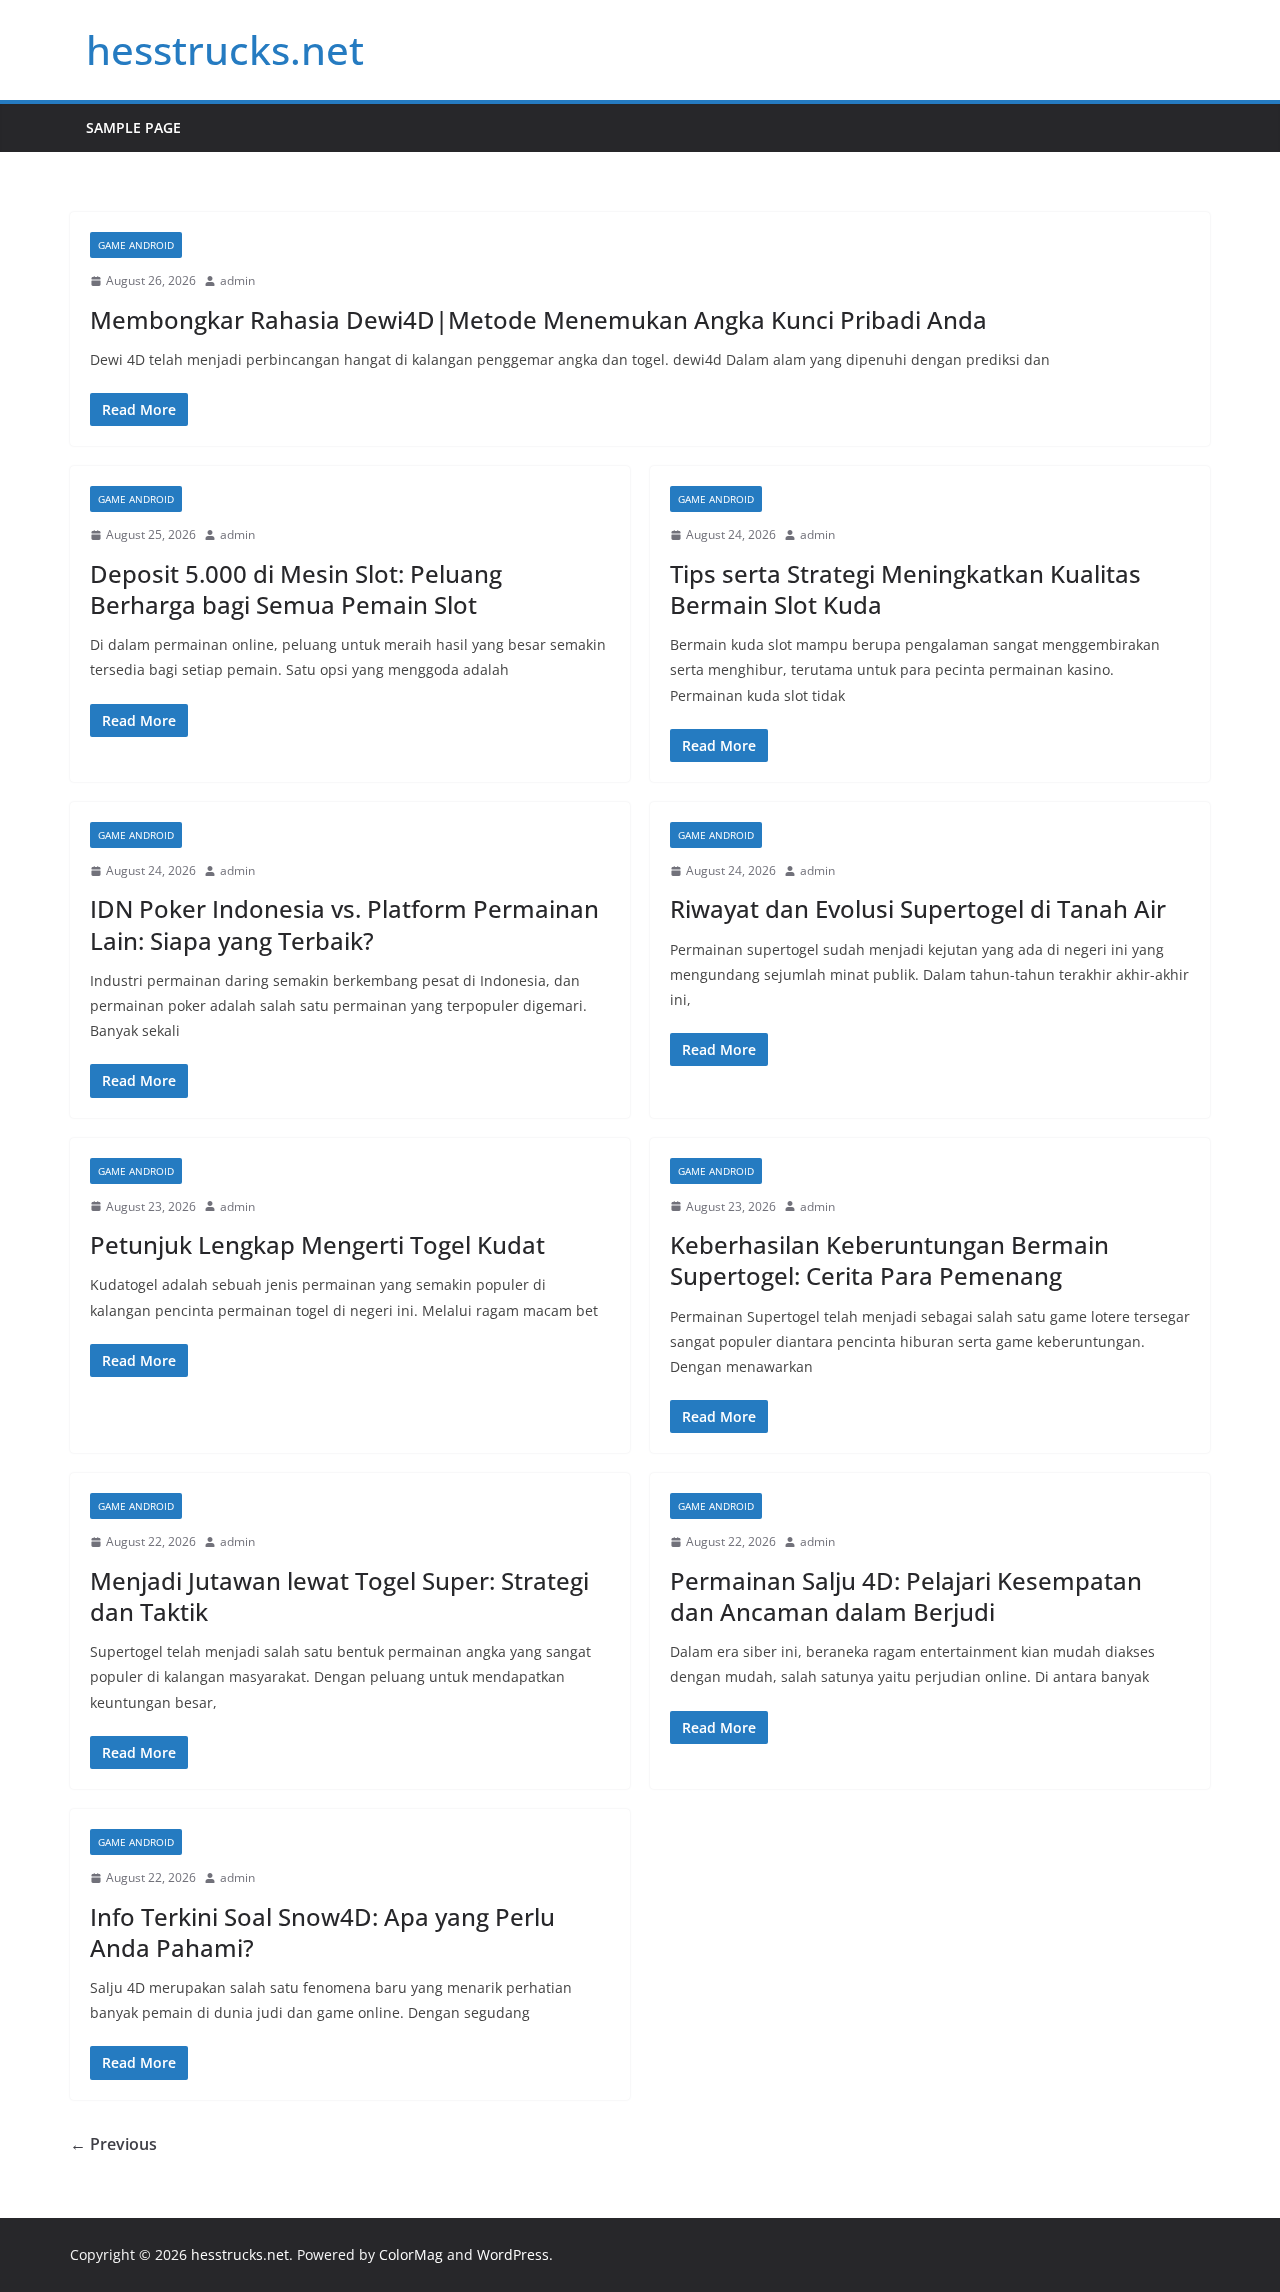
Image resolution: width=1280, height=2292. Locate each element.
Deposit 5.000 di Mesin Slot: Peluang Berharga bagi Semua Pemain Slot (296, 589)
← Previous (113, 2144)
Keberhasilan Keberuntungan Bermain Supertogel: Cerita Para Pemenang (889, 1260)
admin (237, 280)
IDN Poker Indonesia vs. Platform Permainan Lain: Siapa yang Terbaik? (344, 924)
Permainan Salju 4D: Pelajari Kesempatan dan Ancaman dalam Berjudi (906, 1596)
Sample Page (133, 127)
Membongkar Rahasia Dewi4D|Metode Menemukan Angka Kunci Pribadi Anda (538, 319)
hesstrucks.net (225, 49)
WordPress (513, 2254)
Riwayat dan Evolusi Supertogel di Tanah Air (918, 908)
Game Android (136, 245)
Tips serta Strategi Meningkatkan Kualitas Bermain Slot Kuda (905, 589)
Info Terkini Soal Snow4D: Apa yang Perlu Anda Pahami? (322, 1932)
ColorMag (411, 2254)
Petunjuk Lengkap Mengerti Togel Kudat (317, 1244)
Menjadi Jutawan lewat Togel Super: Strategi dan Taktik (339, 1596)
